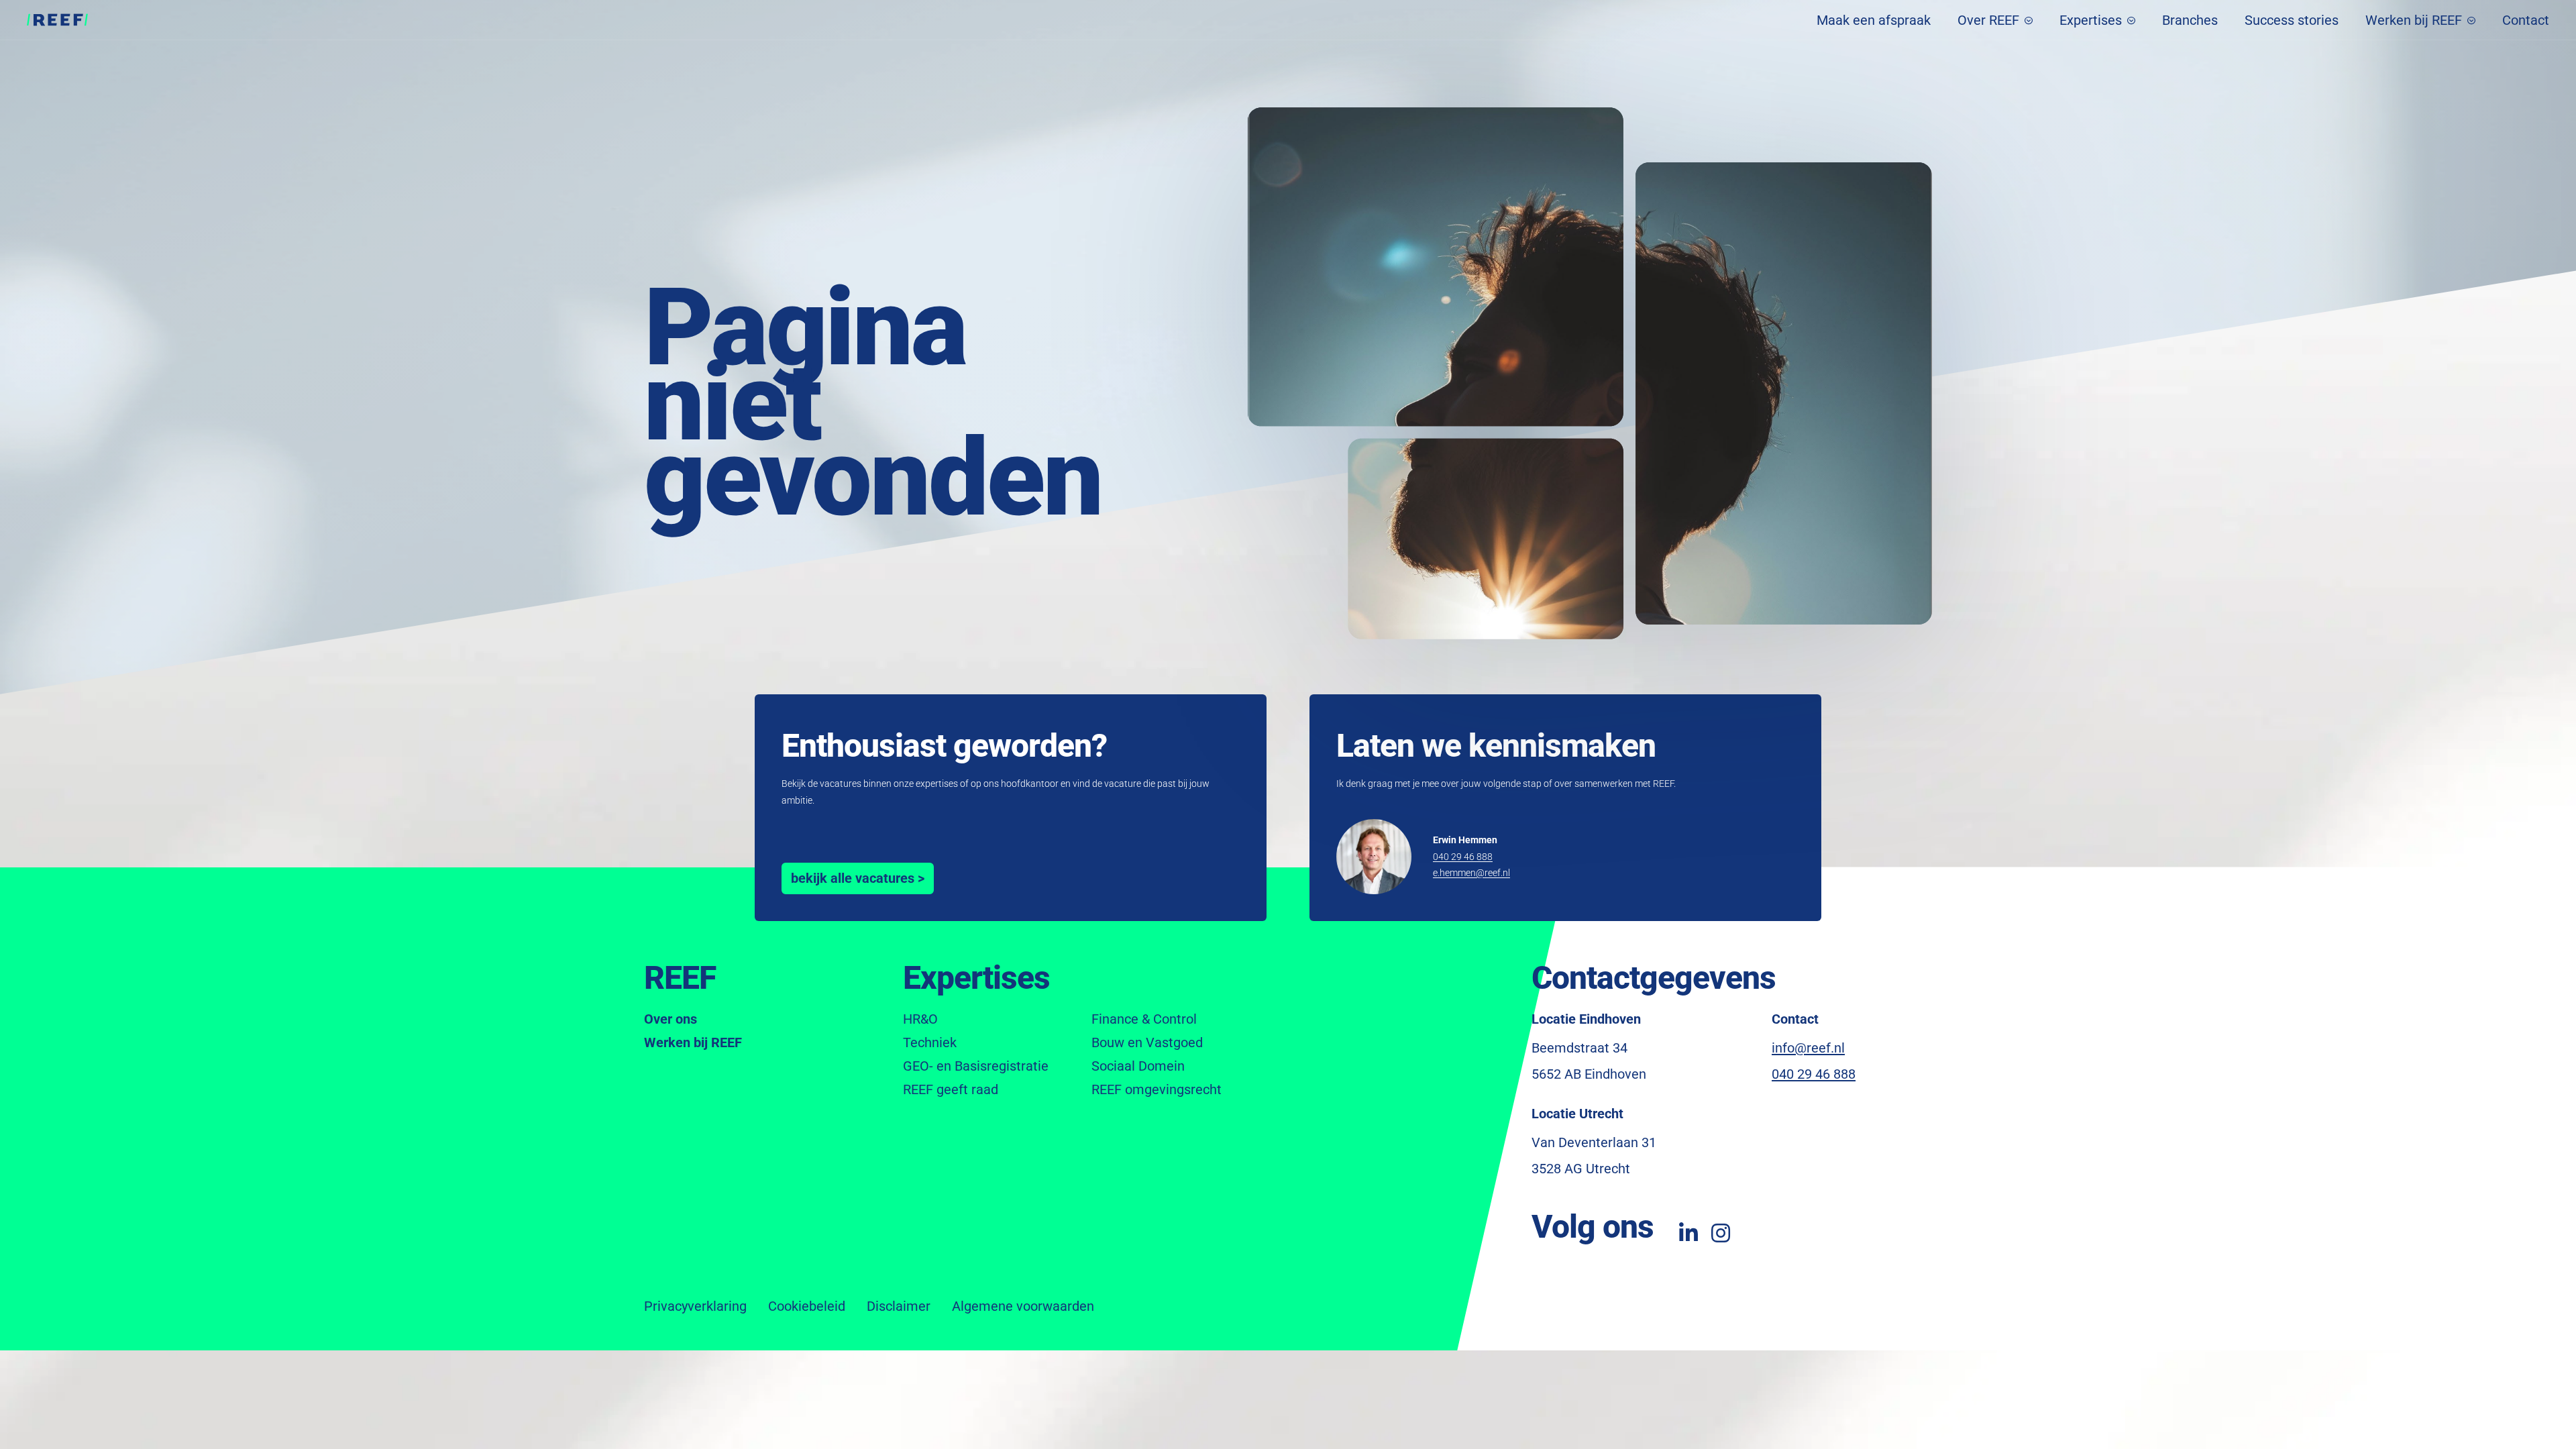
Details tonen (1288, 817)
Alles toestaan (1390, 773)
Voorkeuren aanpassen (1186, 773)
